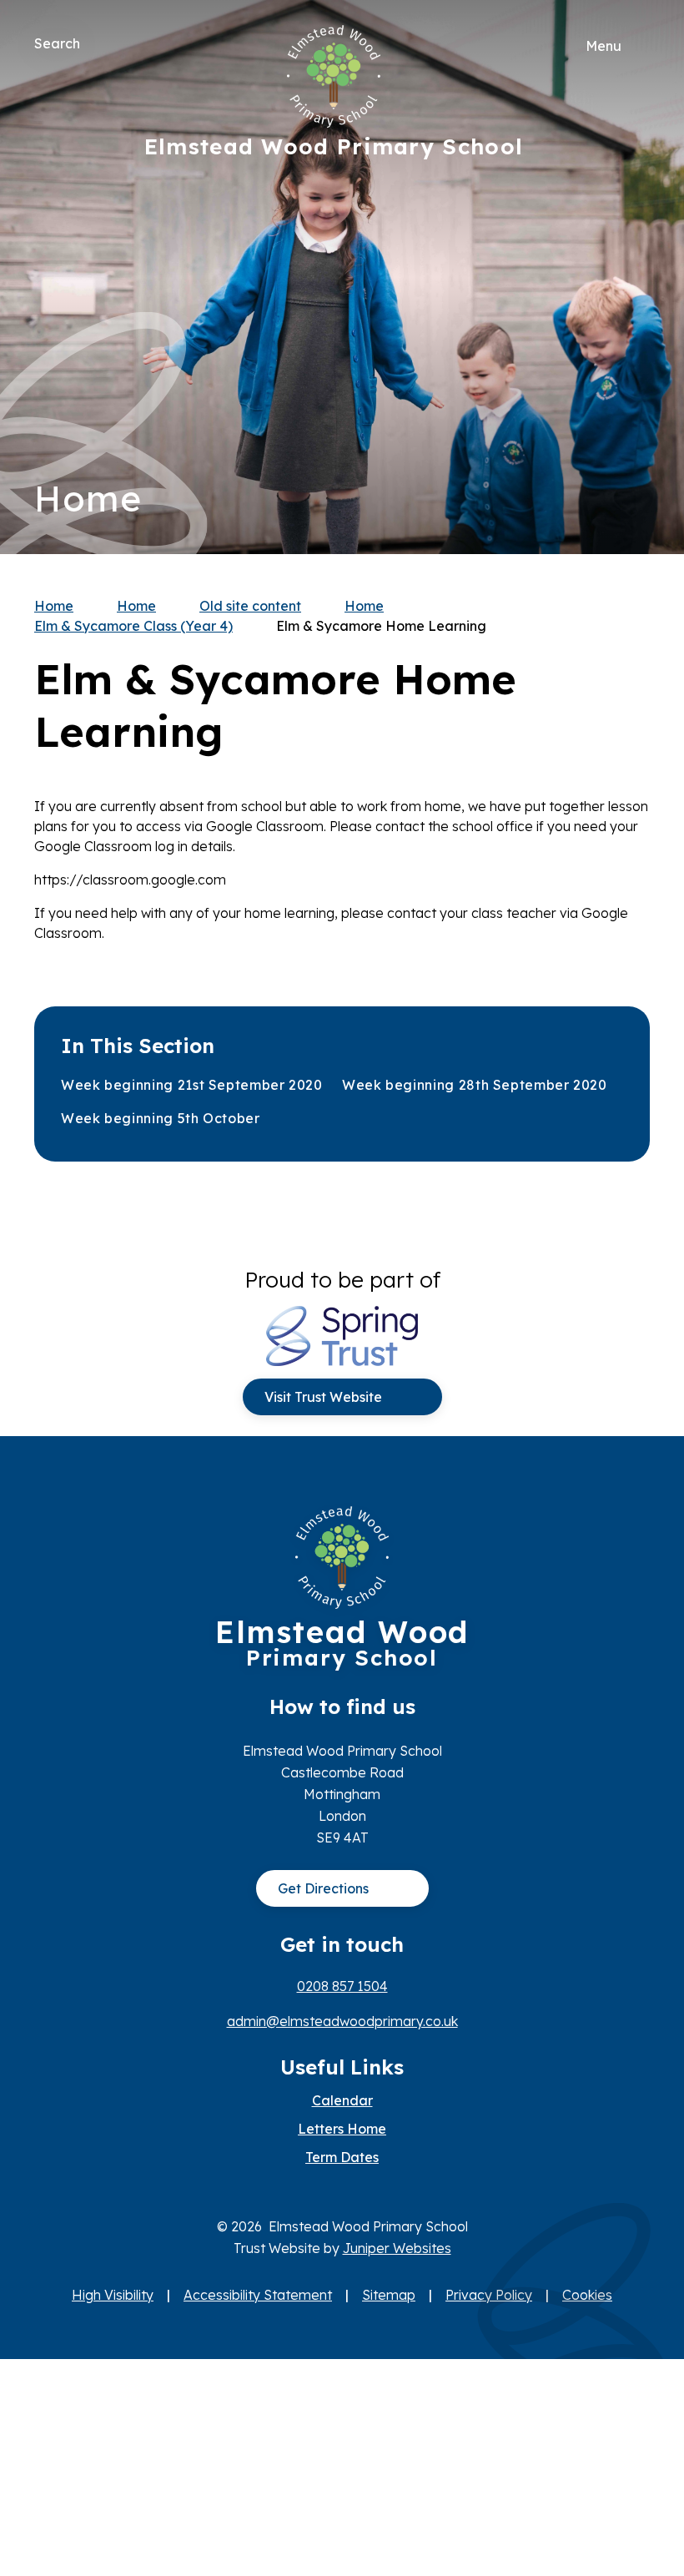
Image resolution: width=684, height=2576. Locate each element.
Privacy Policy (489, 2295)
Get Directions (323, 1888)
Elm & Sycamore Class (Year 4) (133, 626)
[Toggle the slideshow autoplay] (631, 328)
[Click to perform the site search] (94, 43)
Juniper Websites (397, 2248)
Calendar (342, 2100)
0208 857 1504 (342, 1986)
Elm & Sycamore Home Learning (381, 626)
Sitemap (389, 2295)
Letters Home (342, 2129)
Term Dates (342, 2157)
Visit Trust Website (323, 1397)
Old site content (250, 606)
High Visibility (113, 2295)
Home (54, 606)
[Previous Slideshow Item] (631, 277)
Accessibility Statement (258, 2295)
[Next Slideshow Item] (631, 227)
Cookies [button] (587, 2295)
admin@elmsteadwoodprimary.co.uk (342, 2021)
